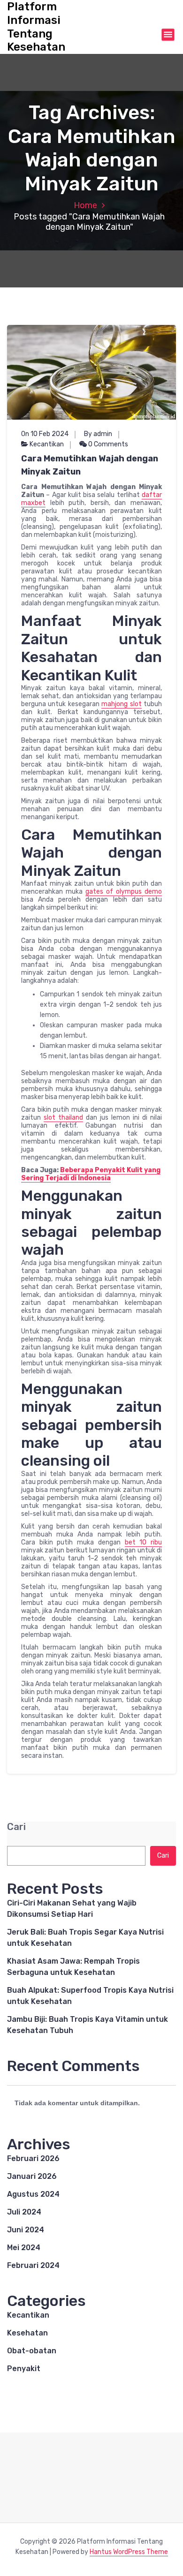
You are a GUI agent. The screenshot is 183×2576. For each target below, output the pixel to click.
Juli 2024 (24, 2212)
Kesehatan (27, 2333)
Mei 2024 (24, 2248)
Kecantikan (47, 444)
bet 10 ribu (143, 1542)
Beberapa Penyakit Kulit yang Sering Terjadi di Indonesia (91, 1174)
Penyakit (24, 2369)
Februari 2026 (33, 2158)
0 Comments (107, 444)
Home (85, 205)
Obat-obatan (32, 2351)
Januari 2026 (32, 2176)
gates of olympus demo (124, 892)
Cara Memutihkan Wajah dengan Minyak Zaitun (90, 465)
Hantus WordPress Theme (129, 2552)
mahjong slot (121, 704)
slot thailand (63, 1118)
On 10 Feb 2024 (45, 434)
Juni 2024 (26, 2230)
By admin (98, 434)
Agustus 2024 (33, 2194)
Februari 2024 (33, 2265)
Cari (16, 1827)
